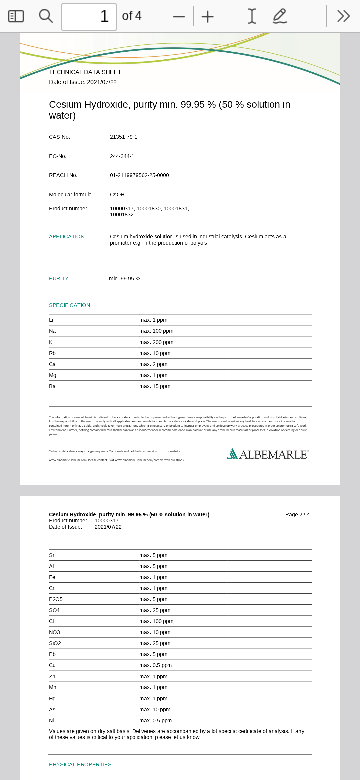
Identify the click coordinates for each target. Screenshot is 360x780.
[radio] (252, 16)
